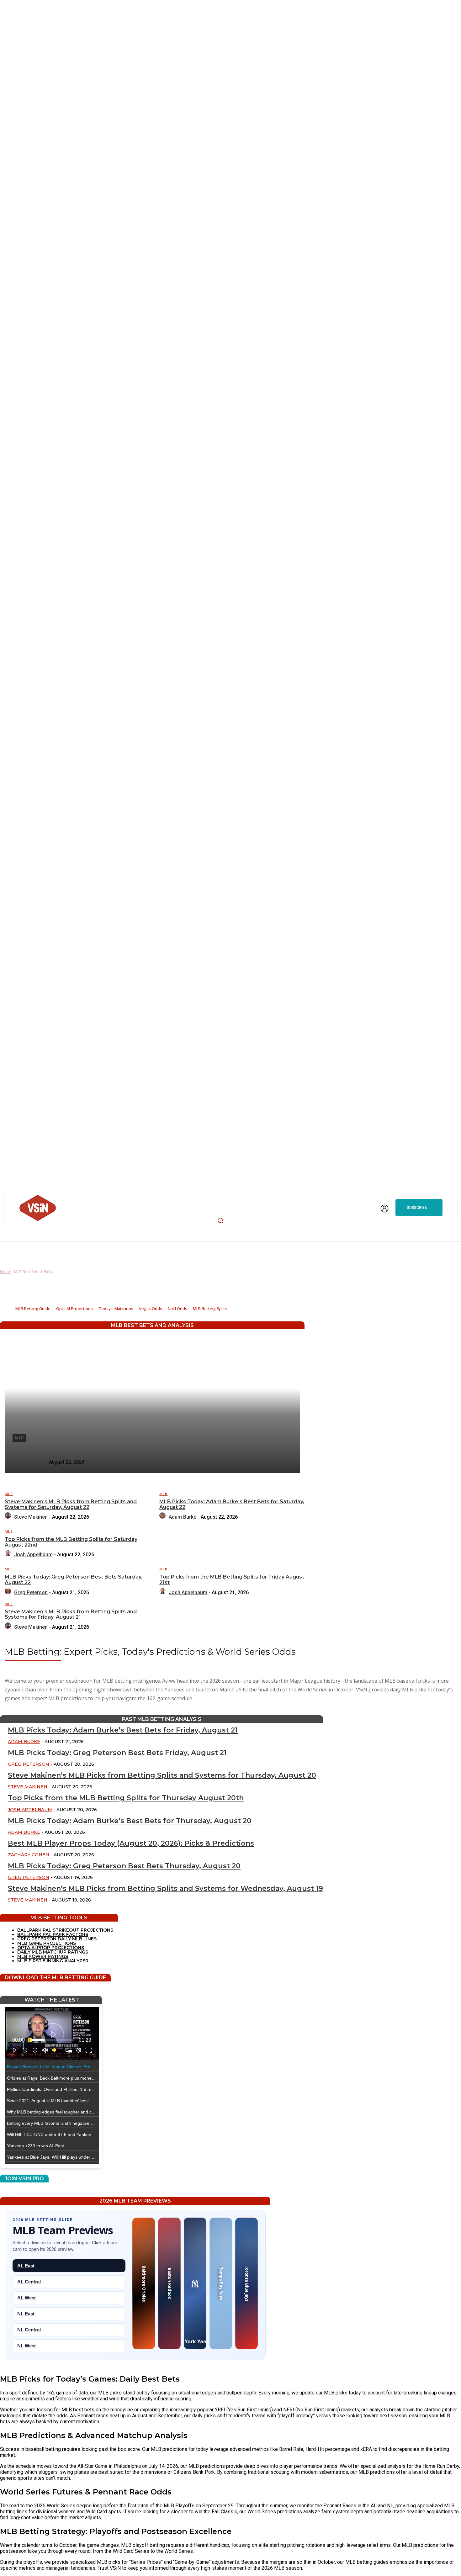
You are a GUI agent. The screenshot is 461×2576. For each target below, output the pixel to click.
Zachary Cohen (29, 1855)
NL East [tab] (26, 2314)
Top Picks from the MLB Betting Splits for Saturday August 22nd (71, 1542)
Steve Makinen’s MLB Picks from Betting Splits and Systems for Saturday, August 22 (71, 1504)
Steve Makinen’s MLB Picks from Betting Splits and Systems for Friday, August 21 (71, 1614)
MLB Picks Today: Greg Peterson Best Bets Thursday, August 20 (124, 1866)
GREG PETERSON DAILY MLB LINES (57, 1939)
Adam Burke (183, 1517)
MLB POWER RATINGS (43, 1956)
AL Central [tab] (29, 2282)
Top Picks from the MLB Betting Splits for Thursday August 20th (126, 1798)
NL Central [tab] (29, 2330)
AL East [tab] (26, 2266)
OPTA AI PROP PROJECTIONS (51, 1948)
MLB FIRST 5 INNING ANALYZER (53, 1961)
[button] (220, 1220)
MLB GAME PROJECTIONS (47, 1943)
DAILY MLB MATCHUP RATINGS (53, 1952)
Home (5, 1272)
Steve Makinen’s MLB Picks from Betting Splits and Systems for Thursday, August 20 (162, 1775)
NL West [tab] (26, 2346)
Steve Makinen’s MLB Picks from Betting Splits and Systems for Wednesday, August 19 (165, 1888)
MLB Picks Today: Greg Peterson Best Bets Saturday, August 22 (74, 1580)
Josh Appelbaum (33, 1555)
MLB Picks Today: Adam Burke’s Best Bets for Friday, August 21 (123, 1730)
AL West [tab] (26, 2298)
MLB (9, 1494)
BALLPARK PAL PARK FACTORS (53, 1934)
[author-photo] (9, 1517)
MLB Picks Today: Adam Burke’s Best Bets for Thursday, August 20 (130, 1821)
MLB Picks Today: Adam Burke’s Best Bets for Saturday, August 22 (232, 1504)
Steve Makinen (31, 1517)
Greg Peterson (31, 1592)
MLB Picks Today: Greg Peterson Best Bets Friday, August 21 (117, 1753)
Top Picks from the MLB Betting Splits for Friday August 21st (232, 1580)
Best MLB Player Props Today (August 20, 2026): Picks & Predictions (131, 1843)
